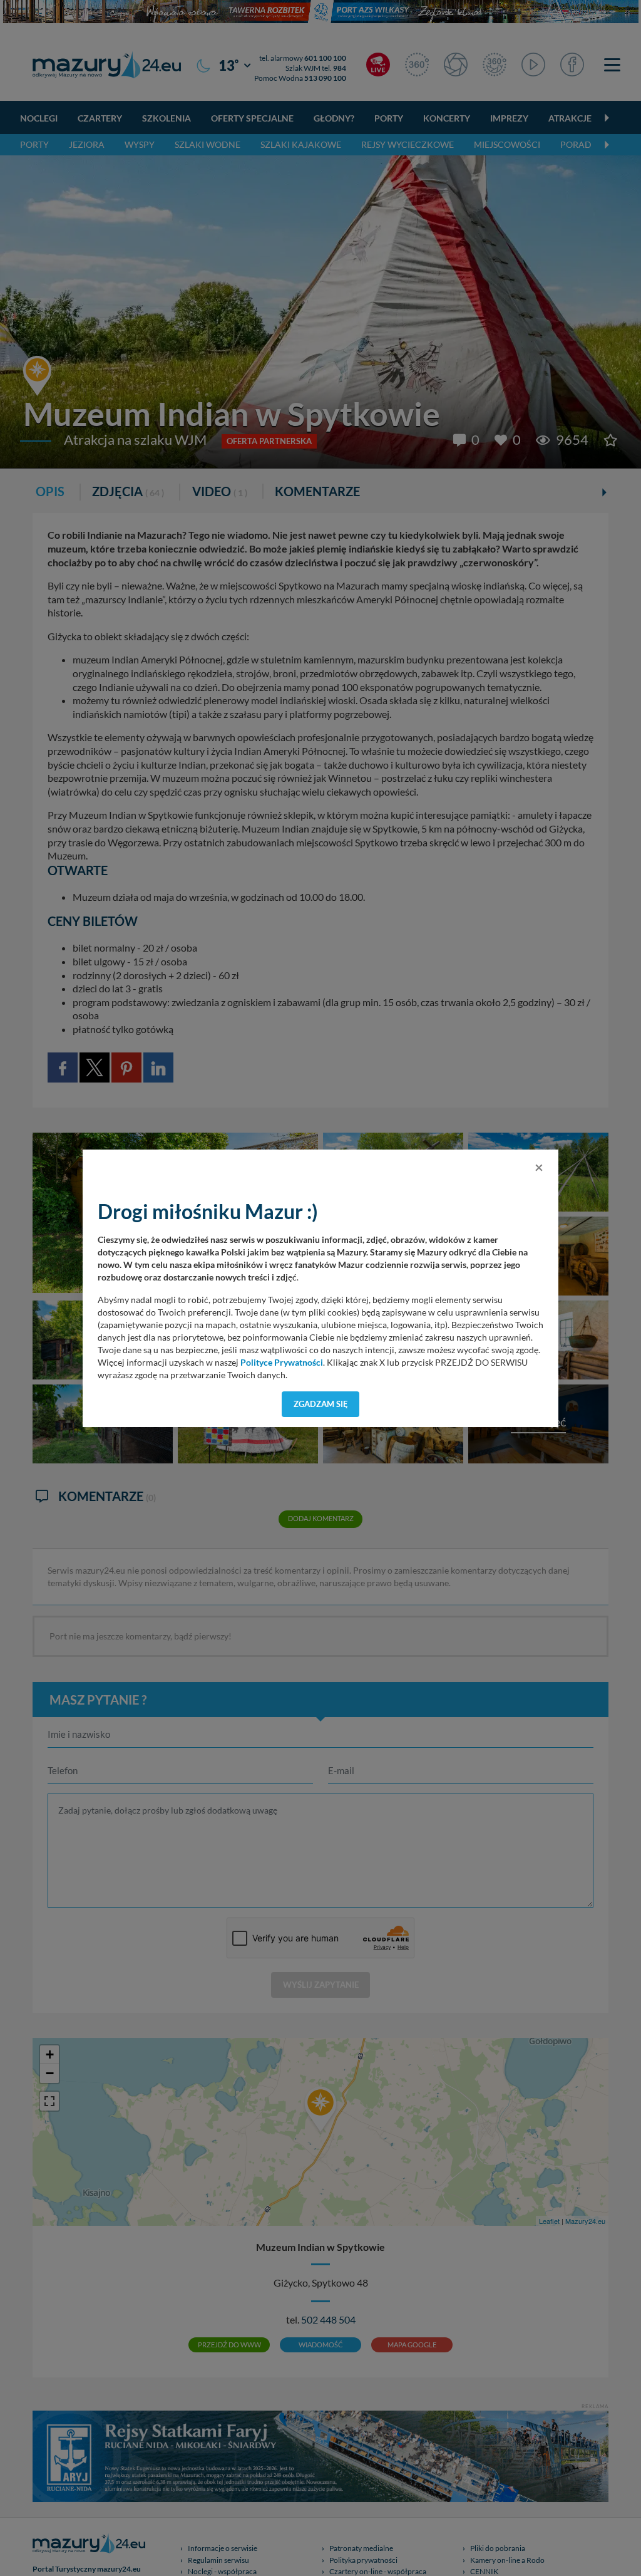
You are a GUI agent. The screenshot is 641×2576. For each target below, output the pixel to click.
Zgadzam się (321, 1404)
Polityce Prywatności (282, 1363)
